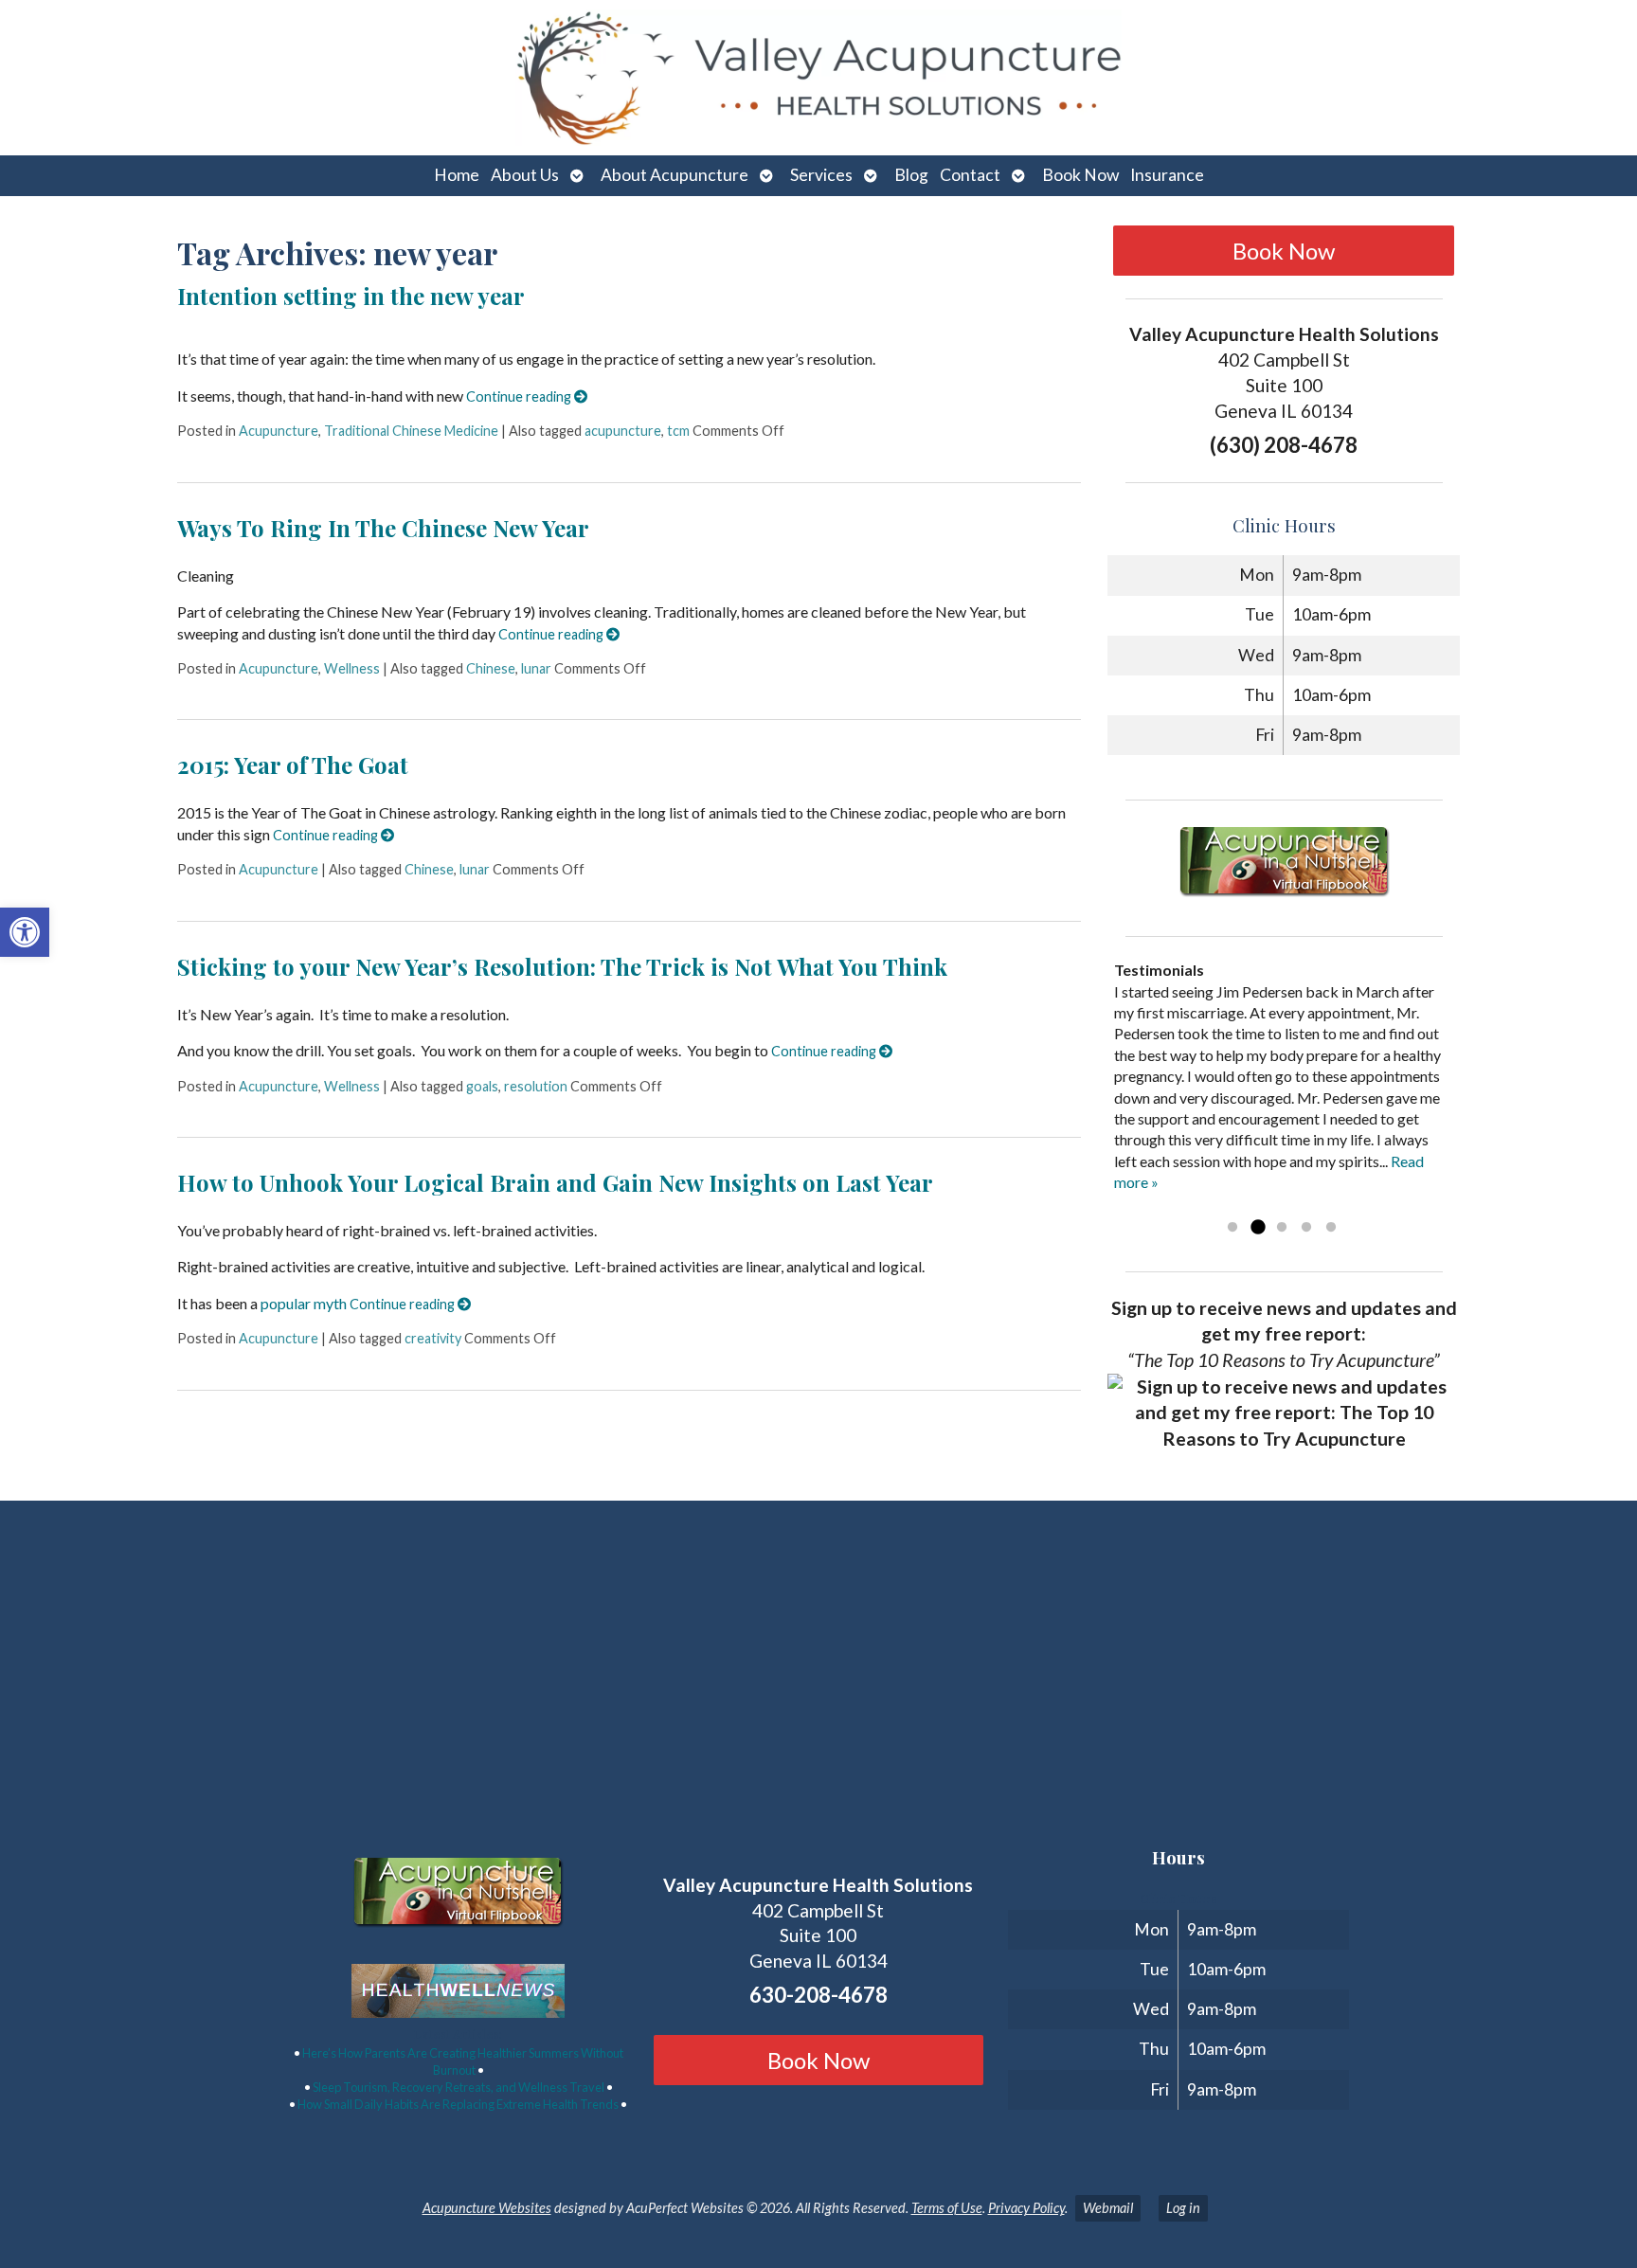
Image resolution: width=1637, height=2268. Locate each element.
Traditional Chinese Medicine (411, 431)
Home (457, 175)
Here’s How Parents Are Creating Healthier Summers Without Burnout (463, 2061)
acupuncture (623, 431)
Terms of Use (947, 2208)
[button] (25, 932)
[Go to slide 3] (1282, 1228)
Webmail (1108, 2208)
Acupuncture (279, 431)
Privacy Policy (1026, 2208)
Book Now (1080, 175)
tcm (678, 431)
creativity (433, 1338)
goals (482, 1086)
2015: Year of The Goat (293, 765)
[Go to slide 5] (1331, 1228)
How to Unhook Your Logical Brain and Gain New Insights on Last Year (555, 1182)
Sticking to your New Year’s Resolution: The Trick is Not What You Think (562, 966)
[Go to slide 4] (1306, 1228)
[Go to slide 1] (1232, 1228)
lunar (536, 668)
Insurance (1167, 175)
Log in (1183, 2208)
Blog (911, 175)
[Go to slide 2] (1257, 1228)
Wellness (352, 668)
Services (821, 175)
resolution (536, 1086)
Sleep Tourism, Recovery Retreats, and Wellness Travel (459, 2087)
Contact (970, 175)
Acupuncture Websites (487, 2208)
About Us (525, 175)
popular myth (304, 1303)
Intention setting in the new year (351, 296)
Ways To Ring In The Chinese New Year (383, 528)
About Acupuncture (675, 175)
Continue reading (520, 396)
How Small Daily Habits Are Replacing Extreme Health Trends (458, 2104)
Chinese (491, 668)
